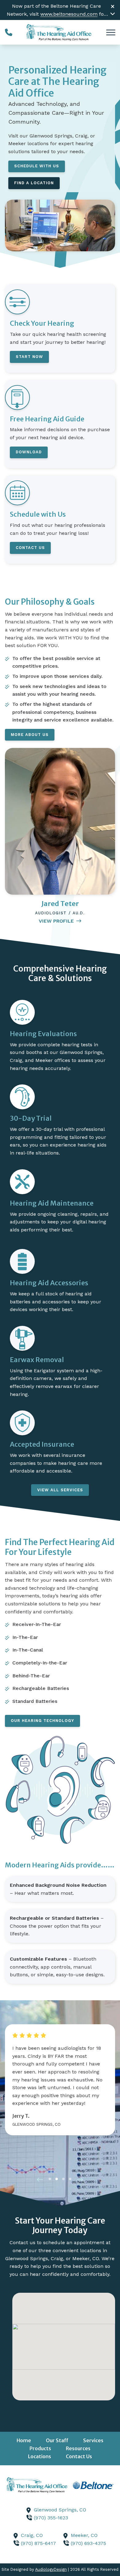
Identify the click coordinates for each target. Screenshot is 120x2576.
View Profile (56, 921)
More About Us (30, 735)
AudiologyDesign (51, 2569)
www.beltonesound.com (69, 14)
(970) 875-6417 (38, 2543)
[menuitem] (24, 2441)
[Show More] (113, 14)
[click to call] (9, 32)
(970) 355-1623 (51, 2518)
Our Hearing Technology (42, 1721)
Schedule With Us (37, 166)
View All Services (60, 1490)
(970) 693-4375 (88, 2543)
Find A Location (34, 183)
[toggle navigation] (111, 32)
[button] (40, 2180)
